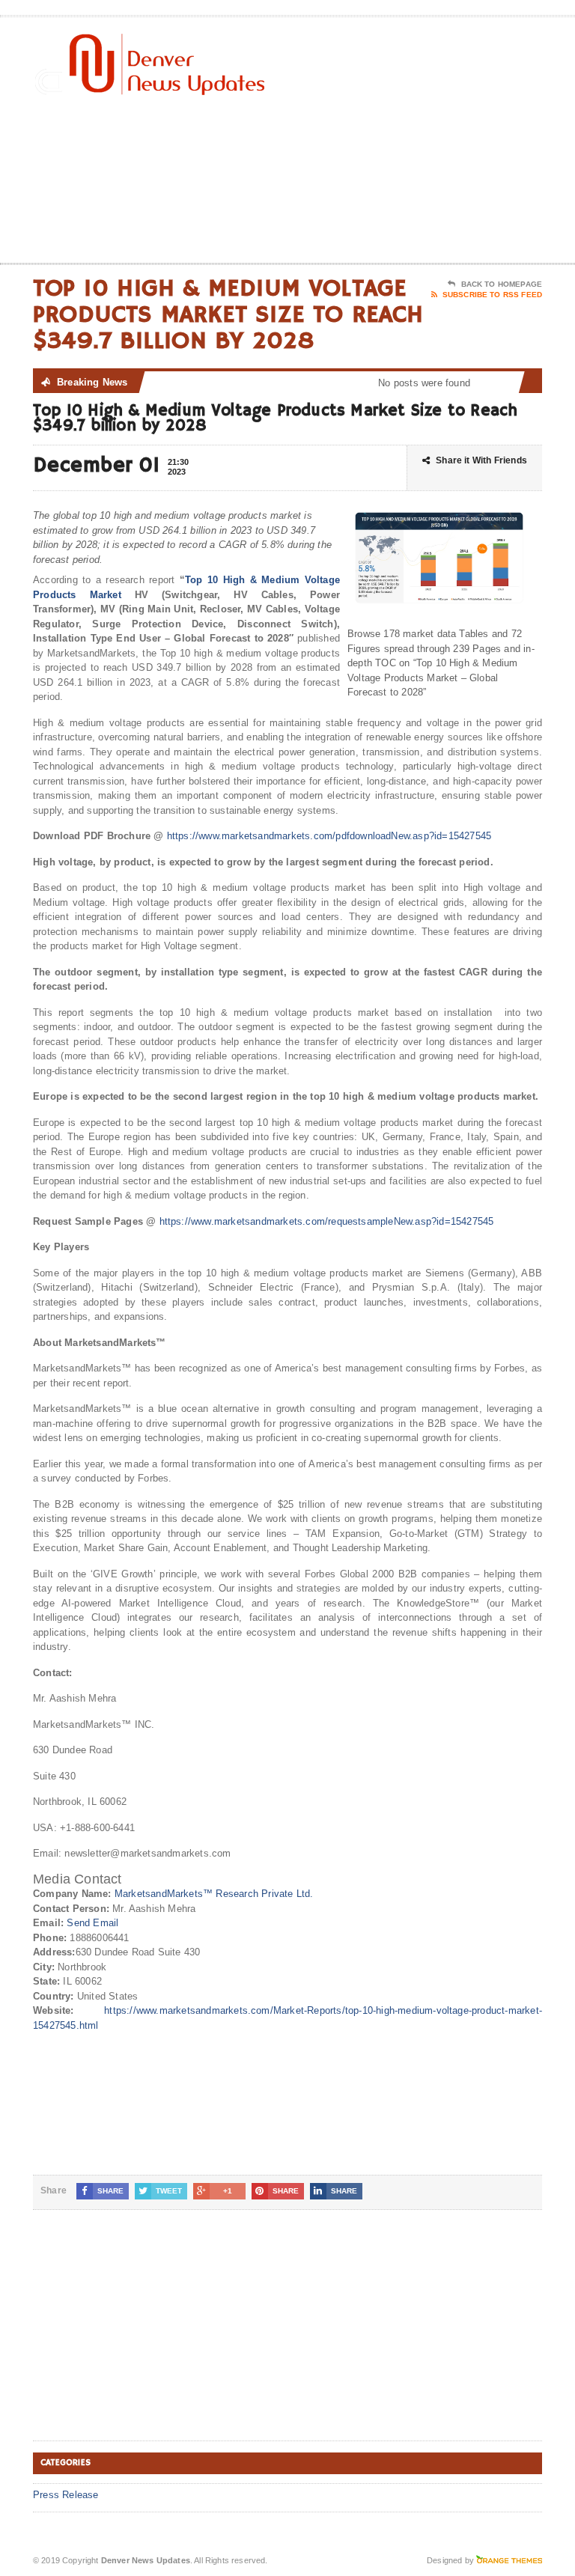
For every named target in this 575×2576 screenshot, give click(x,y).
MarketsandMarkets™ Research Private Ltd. (214, 1894)
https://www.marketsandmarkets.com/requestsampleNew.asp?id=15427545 (327, 1221)
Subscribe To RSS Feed (492, 295)
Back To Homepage (502, 284)
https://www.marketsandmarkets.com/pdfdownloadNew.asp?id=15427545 (329, 836)
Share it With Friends (481, 460)
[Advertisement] (435, 143)
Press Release (66, 2495)
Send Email (92, 1923)
